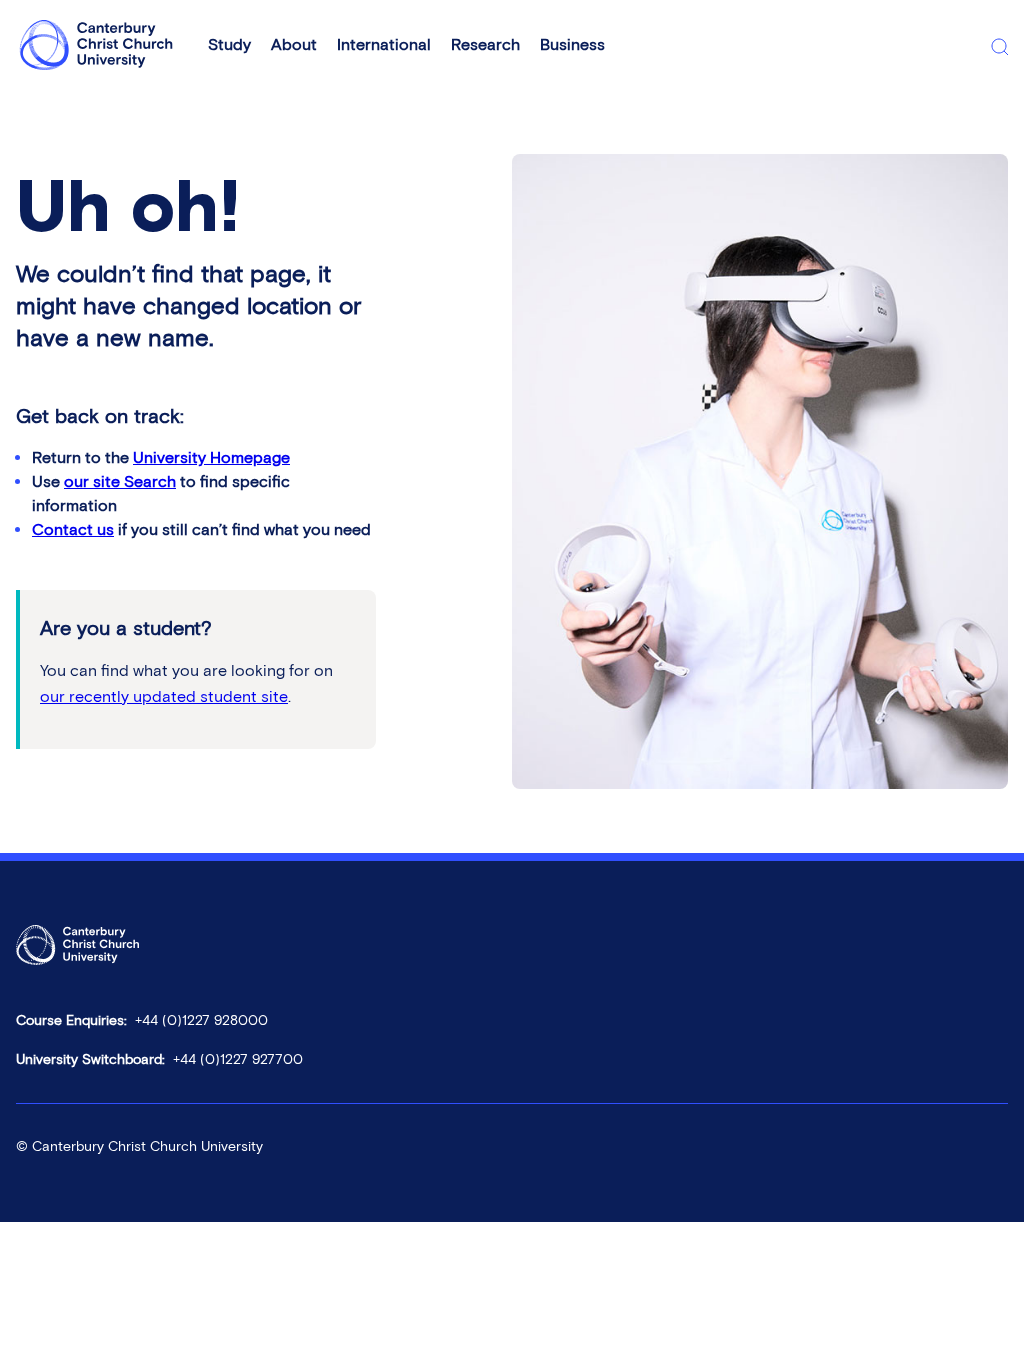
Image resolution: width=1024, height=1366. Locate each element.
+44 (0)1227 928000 (201, 1020)
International (384, 44)
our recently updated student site (164, 696)
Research (485, 44)
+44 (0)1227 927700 (238, 1059)
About (294, 44)
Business (572, 44)
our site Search (120, 481)
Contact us (73, 529)
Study (229, 44)
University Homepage (211, 457)
